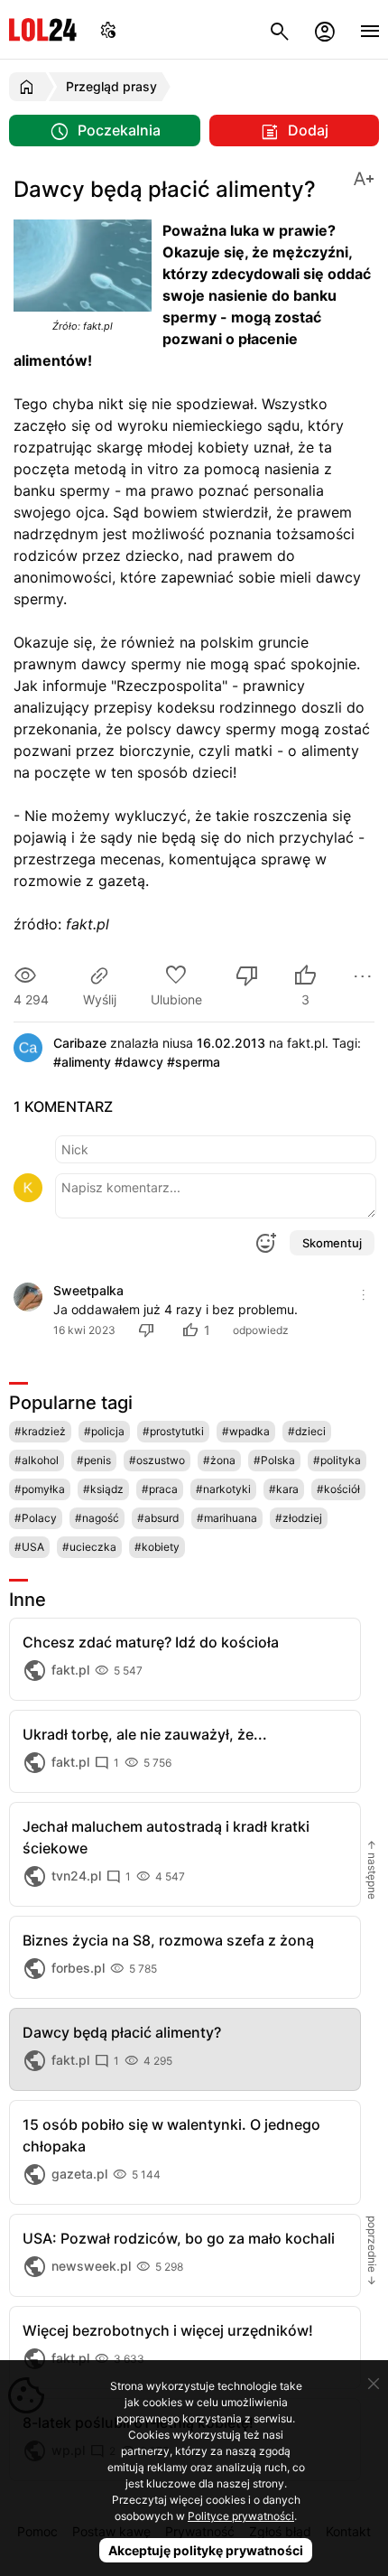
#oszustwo (157, 1460)
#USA (29, 1547)
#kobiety (157, 1547)
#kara (284, 1489)
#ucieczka (89, 1547)
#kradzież (40, 1431)
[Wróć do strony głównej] (29, 87)
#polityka (337, 1460)
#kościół (338, 1489)
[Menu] (370, 29)
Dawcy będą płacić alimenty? (122, 2032)
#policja (104, 1431)
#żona (219, 1460)
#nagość (97, 1518)
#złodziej (299, 1518)
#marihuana (227, 1518)
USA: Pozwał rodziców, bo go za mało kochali (179, 2238)
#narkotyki (223, 1489)
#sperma (194, 1062)
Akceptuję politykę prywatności (206, 2550)
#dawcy (139, 1062)
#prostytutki (173, 1431)
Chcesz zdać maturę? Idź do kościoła (151, 1642)
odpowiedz (261, 1330)
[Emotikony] (265, 1243)
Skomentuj (332, 1243)
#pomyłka (40, 1489)
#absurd (158, 1518)
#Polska (274, 1460)
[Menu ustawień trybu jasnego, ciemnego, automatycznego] (108, 29)
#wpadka (246, 1431)
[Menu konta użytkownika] (325, 29)
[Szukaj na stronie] (280, 29)
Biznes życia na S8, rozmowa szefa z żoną (168, 1940)
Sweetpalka (88, 1290)
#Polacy (36, 1518)
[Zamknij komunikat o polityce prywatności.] (374, 2384)
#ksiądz (103, 1489)
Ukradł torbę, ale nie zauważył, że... (145, 1734)
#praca (160, 1489)
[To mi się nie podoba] (247, 978)
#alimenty (82, 1062)
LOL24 (43, 29)
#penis (94, 1460)
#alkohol (37, 1460)
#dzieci (307, 1431)
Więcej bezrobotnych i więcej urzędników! (168, 2330)
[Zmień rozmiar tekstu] (364, 177)
